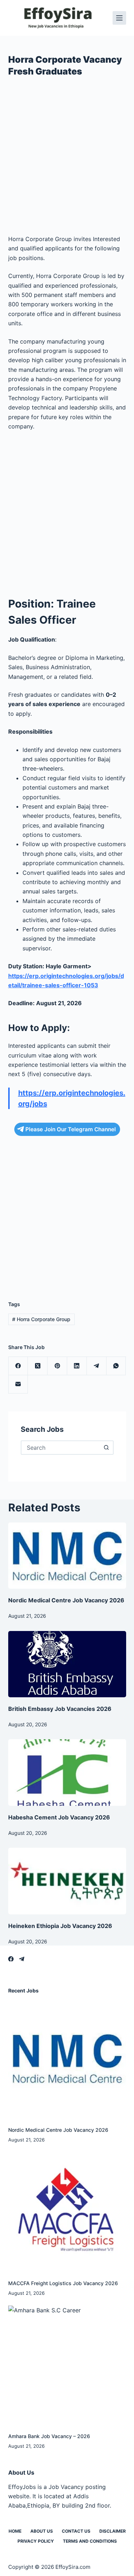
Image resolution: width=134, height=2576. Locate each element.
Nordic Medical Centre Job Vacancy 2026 (66, 1600)
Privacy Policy (36, 2541)
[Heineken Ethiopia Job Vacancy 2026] (67, 1881)
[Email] (18, 1384)
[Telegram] (97, 1366)
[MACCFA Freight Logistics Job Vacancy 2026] (67, 2212)
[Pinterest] (57, 1366)
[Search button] (106, 1448)
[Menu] (119, 18)
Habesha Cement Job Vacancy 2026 (59, 1817)
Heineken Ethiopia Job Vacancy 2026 (60, 1926)
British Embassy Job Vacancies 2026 (60, 1709)
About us (42, 2531)
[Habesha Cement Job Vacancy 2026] (67, 1773)
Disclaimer (113, 2531)
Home (15, 2531)
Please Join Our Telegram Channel (71, 1129)
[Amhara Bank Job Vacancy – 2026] (67, 2365)
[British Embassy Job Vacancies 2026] (67, 1664)
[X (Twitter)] (38, 1366)
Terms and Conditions (90, 2541)
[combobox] (61, 1448)
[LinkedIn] (77, 1366)
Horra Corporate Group (41, 1319)
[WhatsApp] (116, 1366)
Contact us (76, 2531)
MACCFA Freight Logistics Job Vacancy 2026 (63, 2283)
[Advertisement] (67, 159)
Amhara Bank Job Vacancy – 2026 (49, 2436)
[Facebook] (18, 1366)
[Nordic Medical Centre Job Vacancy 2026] (67, 1556)
